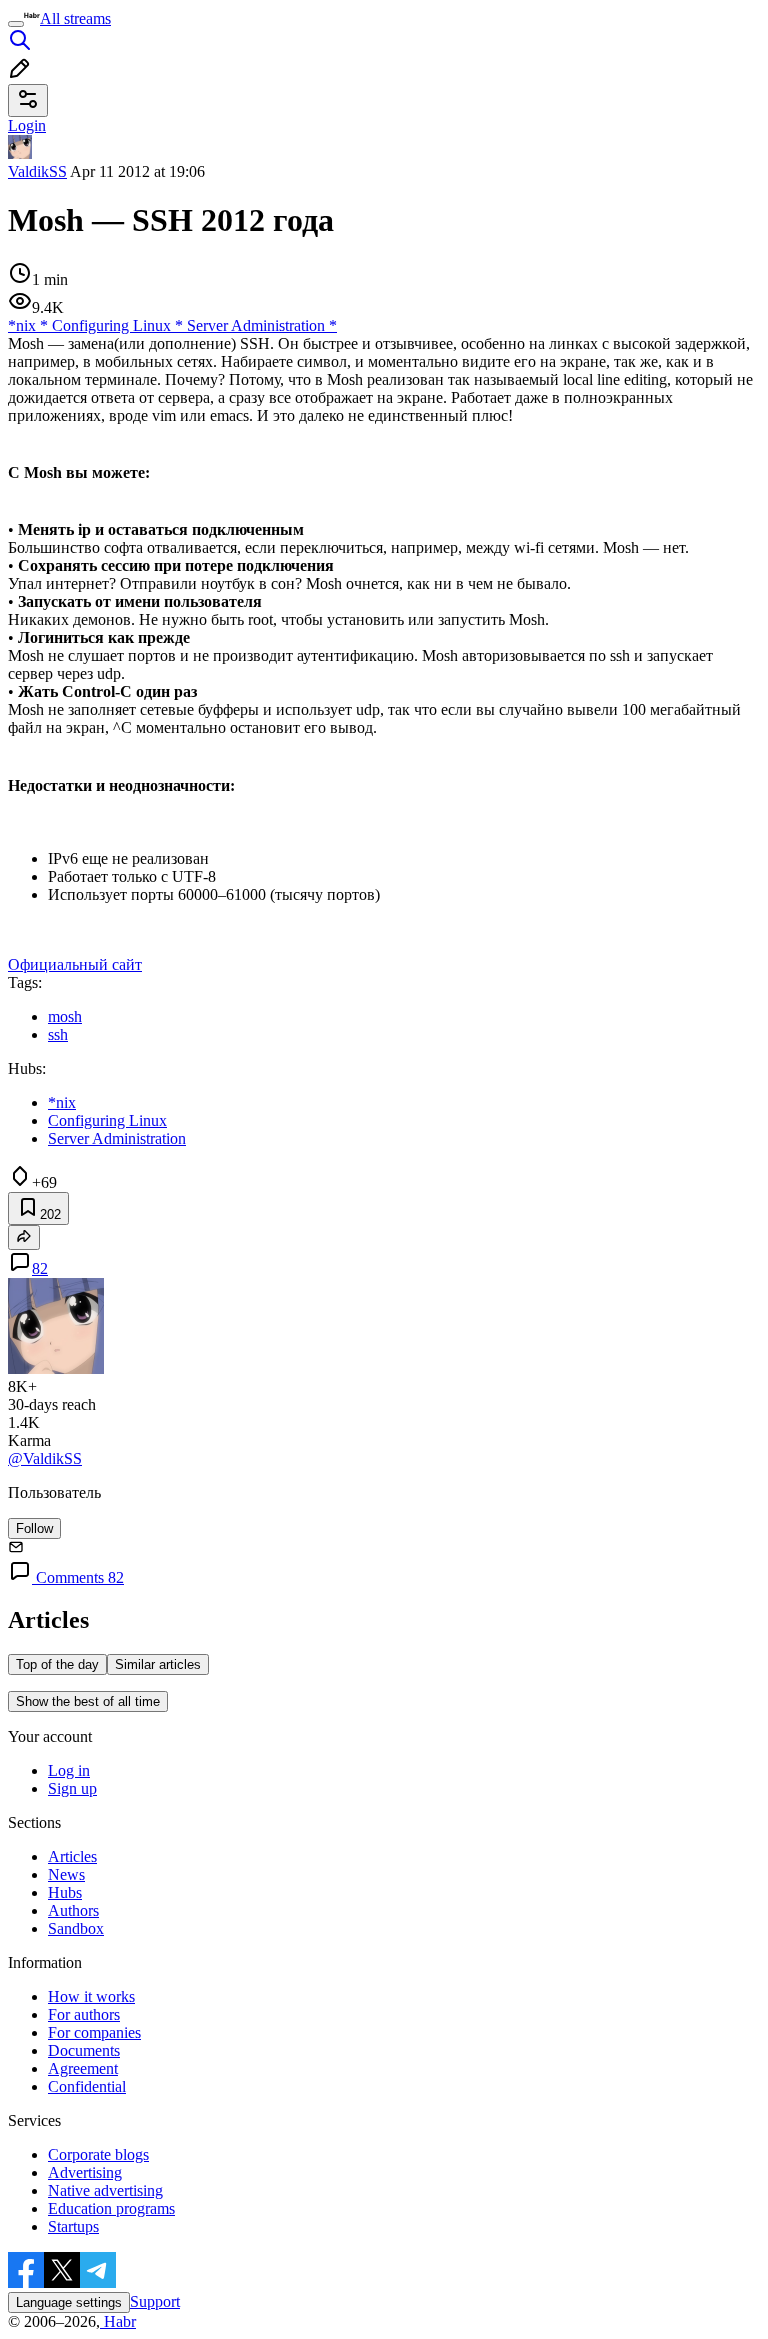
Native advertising (105, 2190)
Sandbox (76, 1928)
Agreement (83, 2068)
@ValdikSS (45, 1458)
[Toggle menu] (16, 24)
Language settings (69, 2302)
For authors (84, 2014)
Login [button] (27, 125)
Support (155, 2301)
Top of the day (57, 1664)
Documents (84, 2050)
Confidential (87, 2086)
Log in (69, 1770)
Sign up (72, 1788)
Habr (118, 2321)
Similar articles (158, 1664)
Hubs (65, 1892)
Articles (72, 1856)
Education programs (111, 2208)
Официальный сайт (75, 964)
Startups (73, 2226)
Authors (73, 1910)
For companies (94, 2032)
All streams (75, 18)
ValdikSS (37, 171)
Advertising (85, 2172)
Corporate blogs (98, 2154)
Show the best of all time (88, 1701)
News (66, 1874)
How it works (91, 1996)
